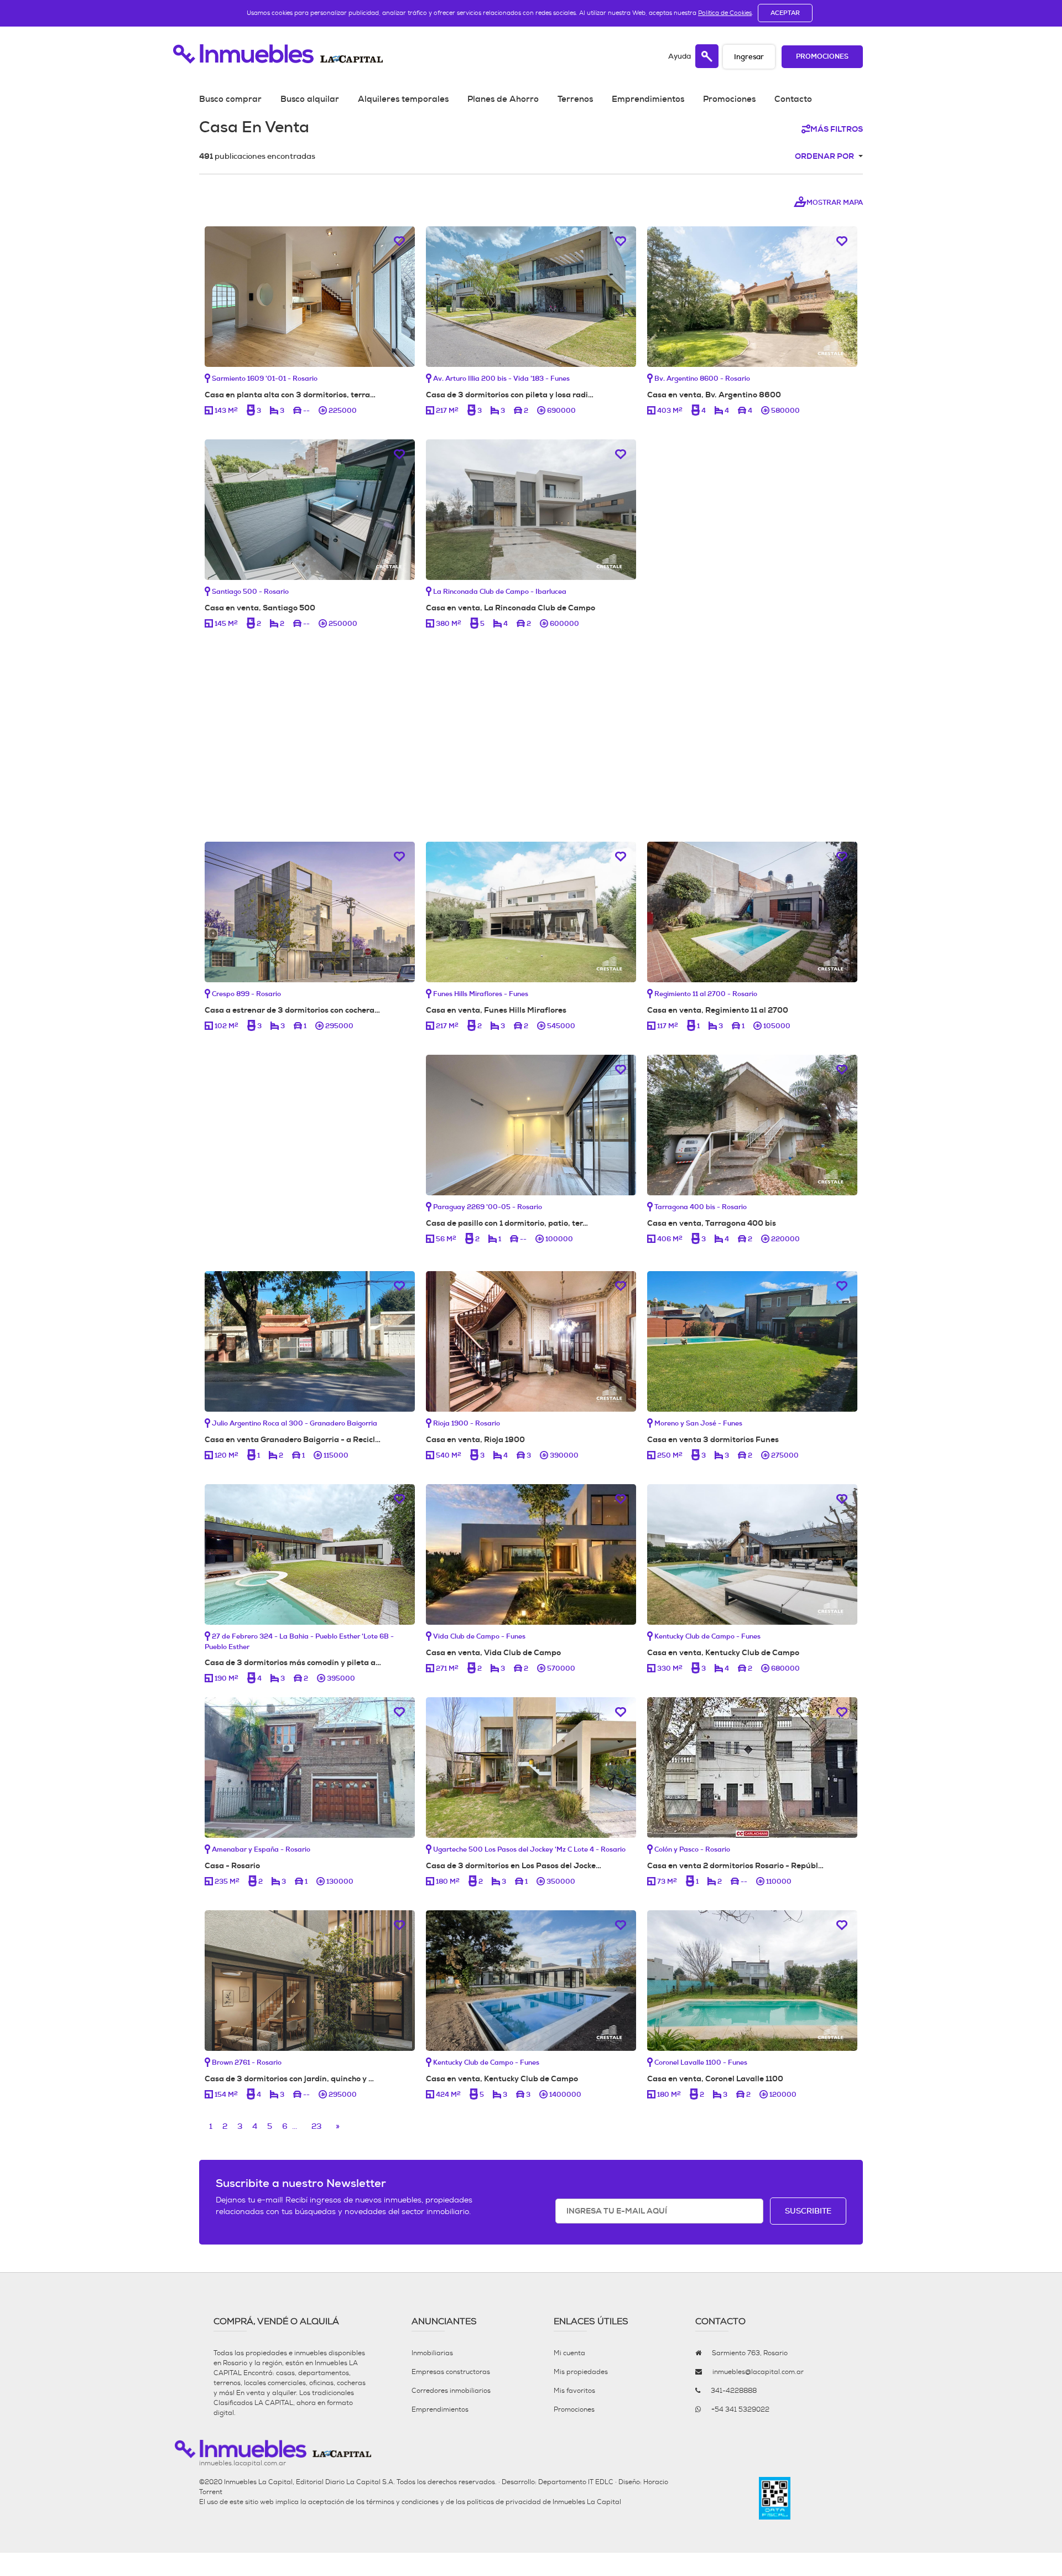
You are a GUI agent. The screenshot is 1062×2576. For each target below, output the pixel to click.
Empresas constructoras (451, 2372)
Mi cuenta (569, 2353)
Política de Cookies (725, 13)
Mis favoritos (574, 2391)
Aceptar (785, 13)
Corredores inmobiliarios (451, 2391)
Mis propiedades (581, 2372)
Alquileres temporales (403, 99)
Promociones (822, 57)
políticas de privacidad (504, 2502)
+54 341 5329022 (740, 2409)
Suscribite (808, 2211)
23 (316, 2126)
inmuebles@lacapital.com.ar (758, 2372)
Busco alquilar (310, 99)
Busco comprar (230, 99)
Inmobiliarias (432, 2353)
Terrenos (575, 99)
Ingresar (749, 57)
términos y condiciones (402, 2502)
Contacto (793, 99)
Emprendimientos (648, 99)
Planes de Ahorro (503, 99)
